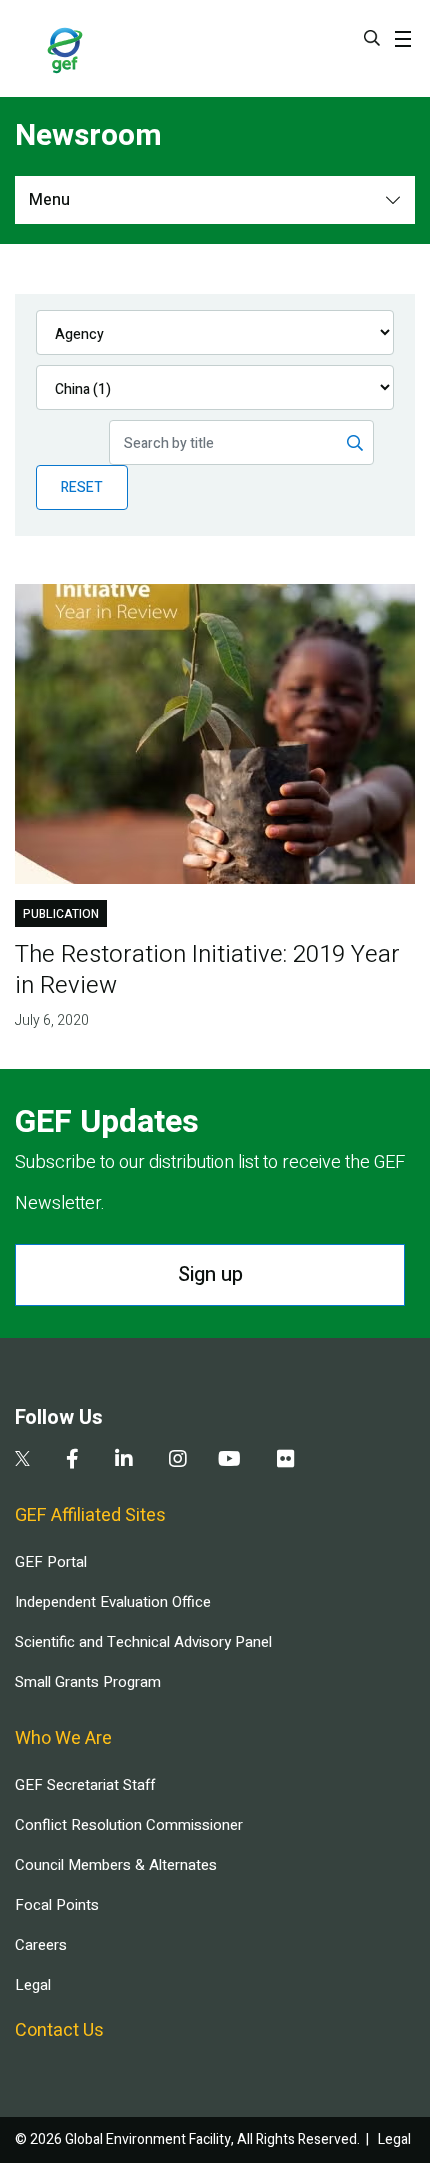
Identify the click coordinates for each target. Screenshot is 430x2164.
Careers (41, 1945)
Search (372, 38)
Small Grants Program (88, 1682)
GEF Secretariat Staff (85, 1785)
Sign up (210, 1274)
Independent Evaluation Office (113, 1602)
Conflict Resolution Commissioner (129, 1825)
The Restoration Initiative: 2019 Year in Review (207, 970)
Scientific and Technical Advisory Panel (143, 1642)
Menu (49, 200)
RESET (82, 487)
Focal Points (57, 1905)
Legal (33, 1985)
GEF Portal (51, 1562)
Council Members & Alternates (116, 1865)
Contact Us (59, 2030)
